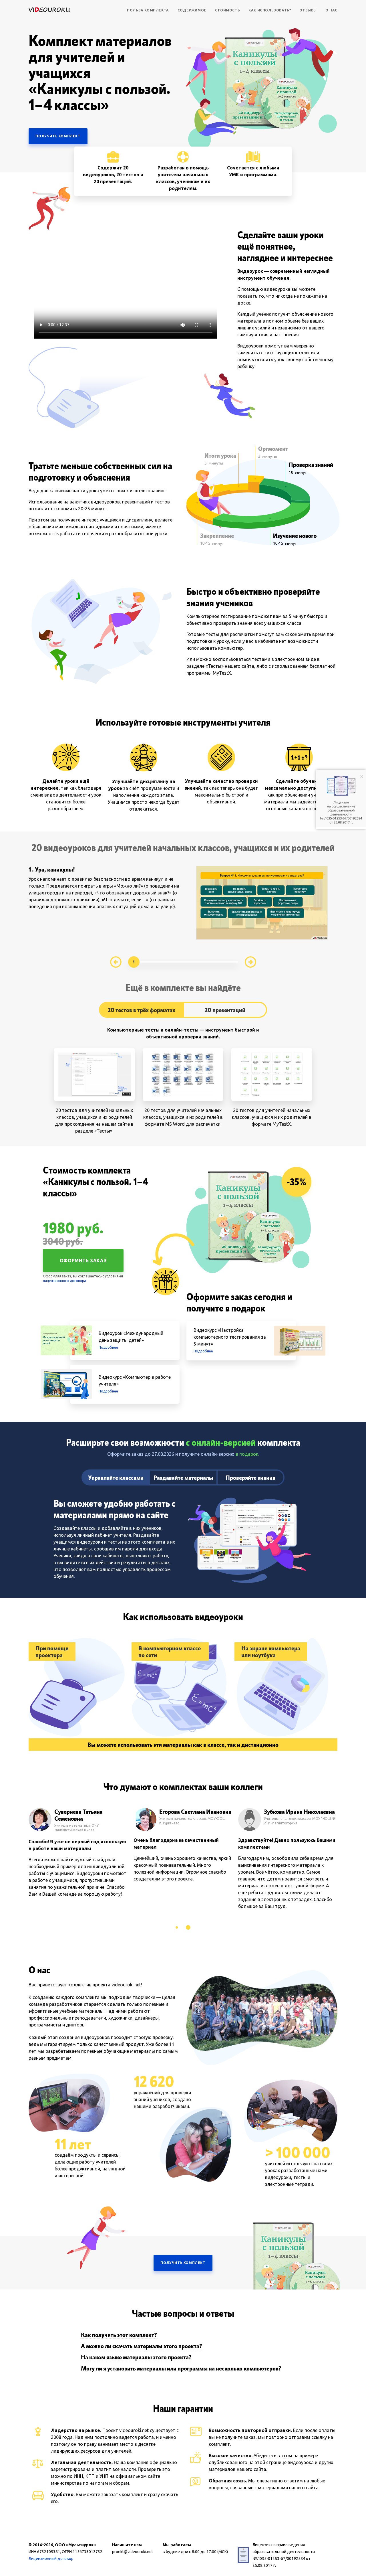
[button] (177, 1927)
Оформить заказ (83, 1261)
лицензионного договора (64, 1281)
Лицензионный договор (51, 2559)
